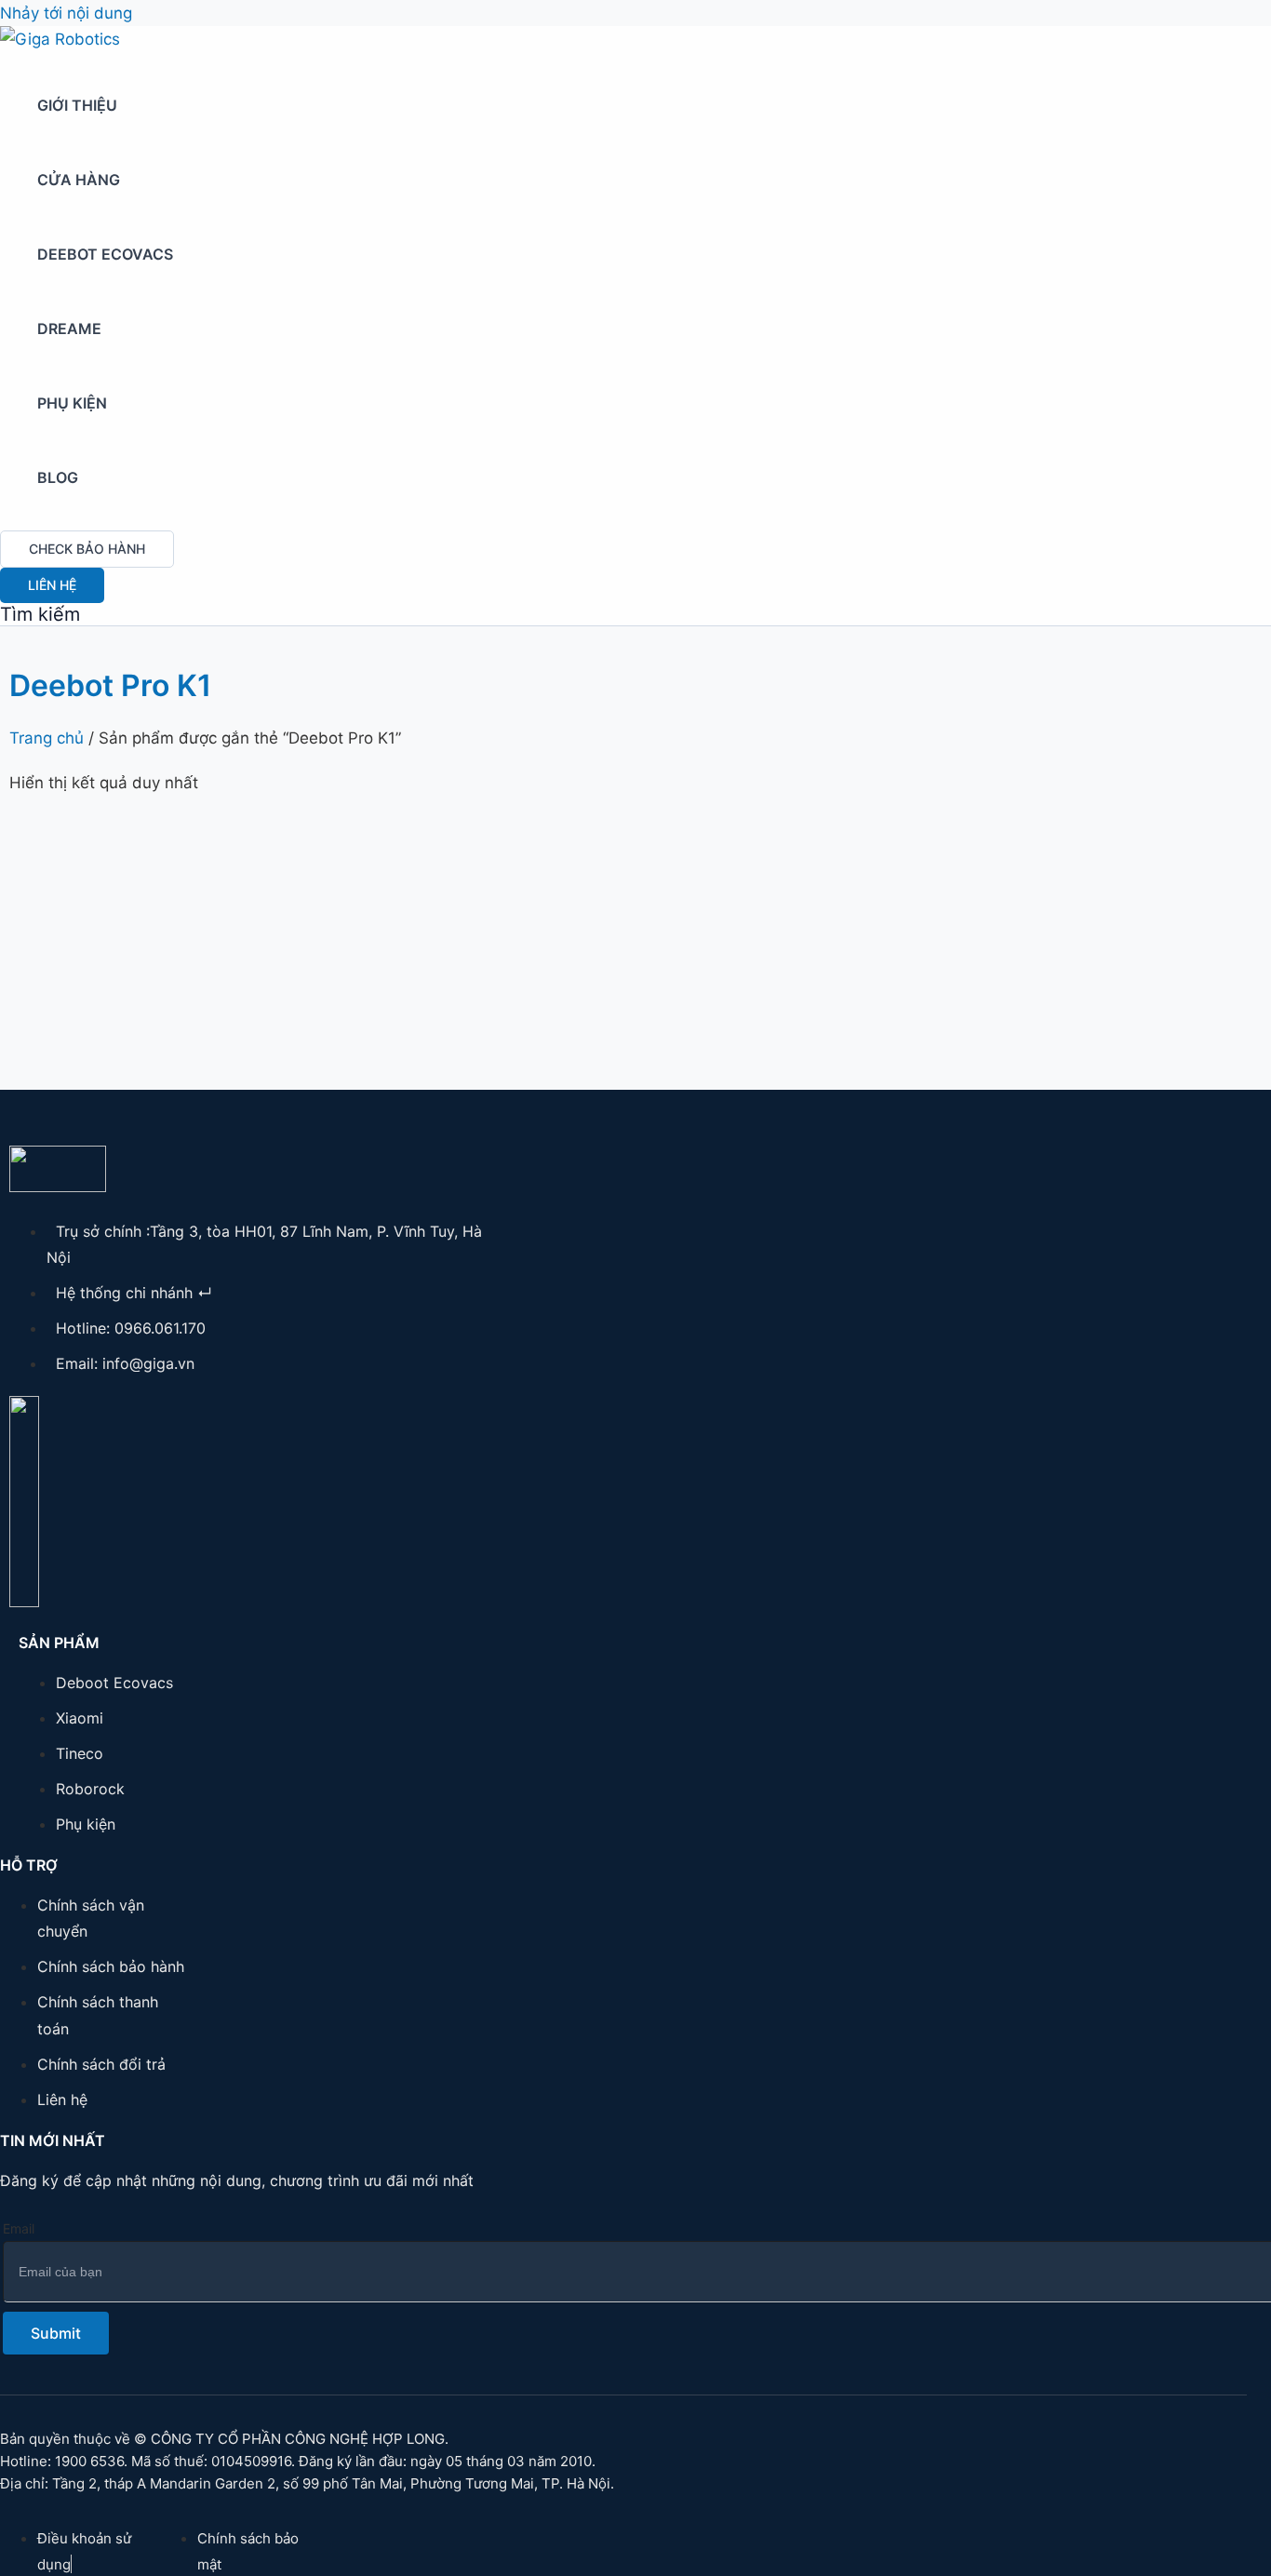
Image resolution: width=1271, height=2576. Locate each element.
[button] (87, 549)
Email (19, 2228)
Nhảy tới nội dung (66, 13)
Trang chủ (47, 738)
